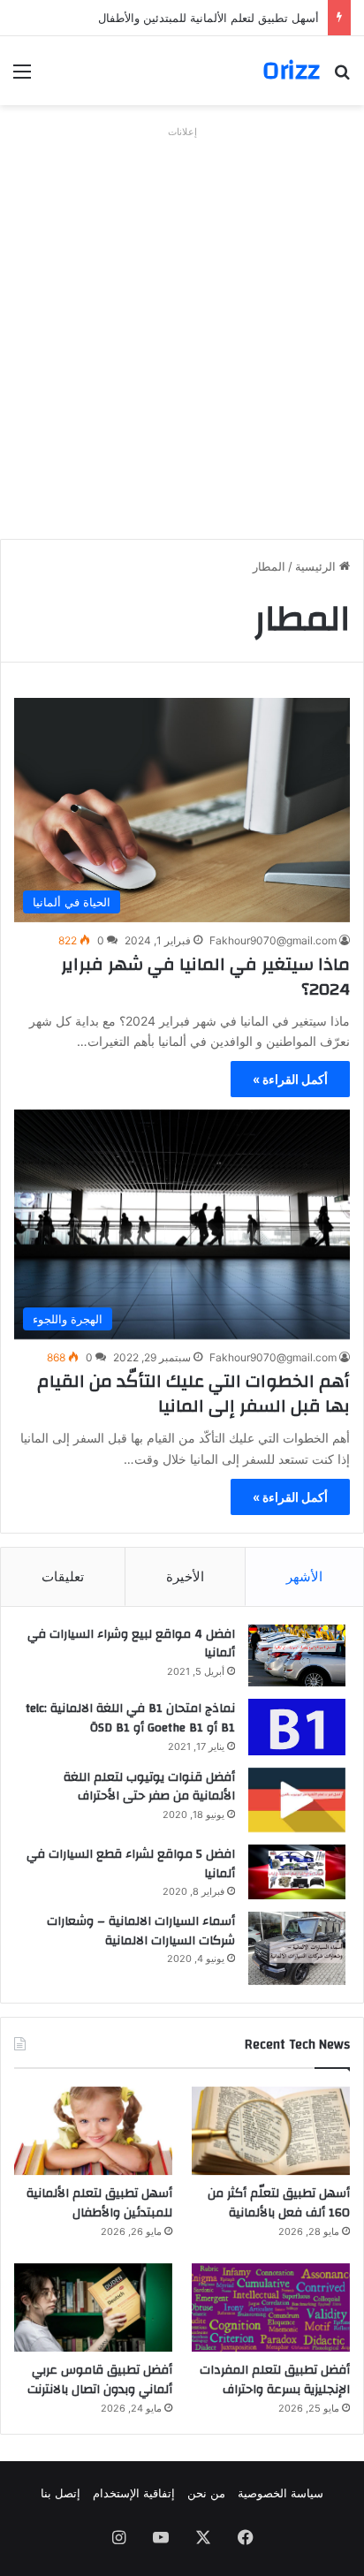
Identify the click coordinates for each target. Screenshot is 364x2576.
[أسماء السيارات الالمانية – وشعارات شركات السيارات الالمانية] (297, 1948)
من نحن (206, 2493)
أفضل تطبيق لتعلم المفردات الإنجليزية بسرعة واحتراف (275, 2380)
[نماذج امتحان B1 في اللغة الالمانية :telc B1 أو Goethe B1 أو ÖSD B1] (297, 1727)
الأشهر (304, 1576)
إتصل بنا (61, 2493)
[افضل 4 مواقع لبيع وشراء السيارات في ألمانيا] (297, 1656)
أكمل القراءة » (290, 1079)
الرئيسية (317, 566)
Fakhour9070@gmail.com (273, 940)
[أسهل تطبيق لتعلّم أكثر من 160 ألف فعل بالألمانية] (271, 2131)
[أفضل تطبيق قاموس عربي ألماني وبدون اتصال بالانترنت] (93, 2308)
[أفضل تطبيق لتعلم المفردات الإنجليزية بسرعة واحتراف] (271, 2308)
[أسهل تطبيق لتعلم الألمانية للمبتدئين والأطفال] (93, 2131)
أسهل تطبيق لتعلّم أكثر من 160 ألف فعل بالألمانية (279, 2203)
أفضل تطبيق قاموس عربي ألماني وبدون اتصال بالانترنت (100, 2380)
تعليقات (63, 1576)
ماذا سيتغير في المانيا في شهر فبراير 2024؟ (205, 977)
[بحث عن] (342, 77)
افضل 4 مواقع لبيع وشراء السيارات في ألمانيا (131, 1644)
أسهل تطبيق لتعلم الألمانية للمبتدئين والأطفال (209, 18)
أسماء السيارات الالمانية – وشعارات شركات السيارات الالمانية (141, 1931)
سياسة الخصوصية (281, 2493)
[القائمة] (22, 77)
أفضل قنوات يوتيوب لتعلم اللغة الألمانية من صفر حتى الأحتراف (149, 1787)
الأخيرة (185, 1576)
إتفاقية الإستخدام (134, 2493)
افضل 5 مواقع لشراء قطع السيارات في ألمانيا (131, 1864)
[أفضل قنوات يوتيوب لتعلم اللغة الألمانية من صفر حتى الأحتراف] (297, 1800)
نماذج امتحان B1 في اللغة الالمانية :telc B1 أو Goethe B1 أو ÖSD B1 (130, 1718)
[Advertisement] (182, 326)
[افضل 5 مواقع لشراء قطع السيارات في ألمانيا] (297, 1872)
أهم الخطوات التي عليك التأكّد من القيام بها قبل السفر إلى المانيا (193, 1394)
